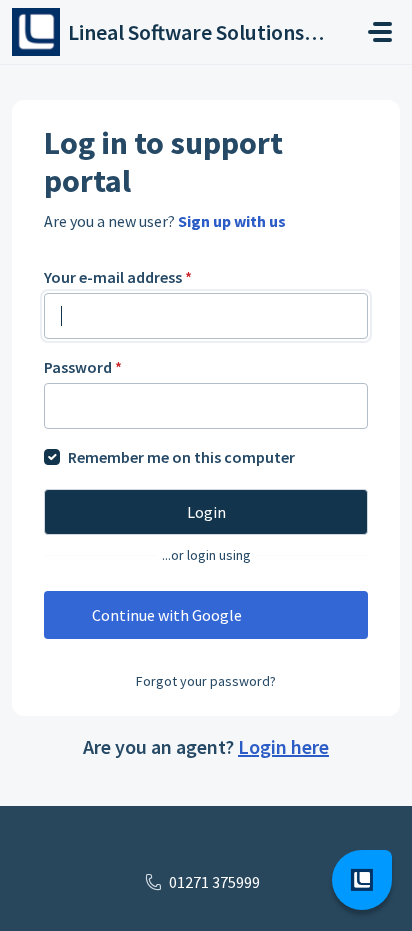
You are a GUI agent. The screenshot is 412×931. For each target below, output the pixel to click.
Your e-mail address (118, 277)
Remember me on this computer (181, 457)
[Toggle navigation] (380, 32)
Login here (283, 746)
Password (83, 367)
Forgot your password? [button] (206, 681)
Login (206, 512)
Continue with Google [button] (167, 615)
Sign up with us (232, 221)
